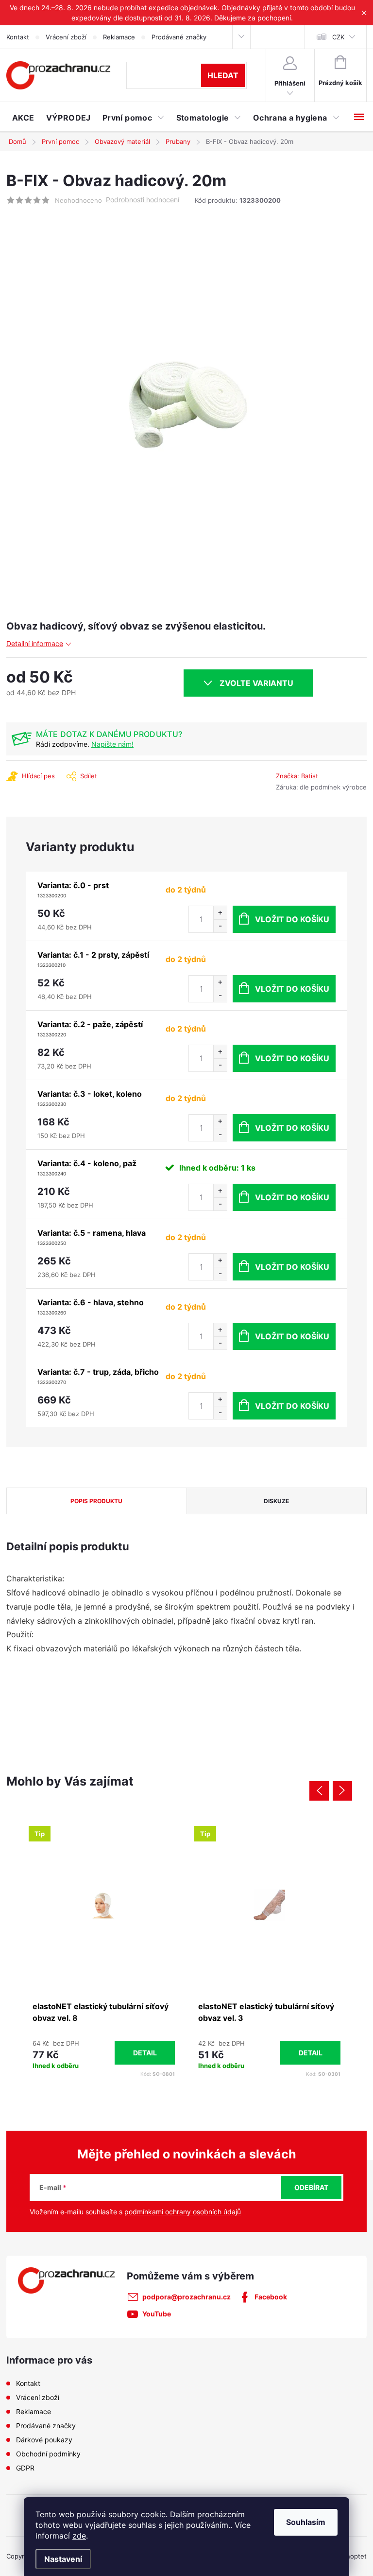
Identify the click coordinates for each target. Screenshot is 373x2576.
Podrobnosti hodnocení (143, 200)
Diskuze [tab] (276, 1501)
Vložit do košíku (292, 919)
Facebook (271, 2297)
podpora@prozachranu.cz (186, 2297)
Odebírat (311, 2187)
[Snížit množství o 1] (220, 926)
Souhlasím (306, 2522)
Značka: (297, 776)
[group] (104, 1950)
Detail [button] (145, 2053)
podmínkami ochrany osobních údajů (183, 2212)
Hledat (223, 75)
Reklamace (119, 37)
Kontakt (18, 37)
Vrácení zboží (66, 37)
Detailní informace (35, 643)
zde (79, 2536)
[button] (104, 2053)
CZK (338, 37)
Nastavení (63, 2559)
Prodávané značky (179, 37)
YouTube (157, 2314)
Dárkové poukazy (44, 2440)
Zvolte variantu (256, 683)
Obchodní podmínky (48, 2454)
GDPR (25, 2468)
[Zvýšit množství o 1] (220, 913)
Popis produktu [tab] (96, 1501)
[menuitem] (23, 118)
